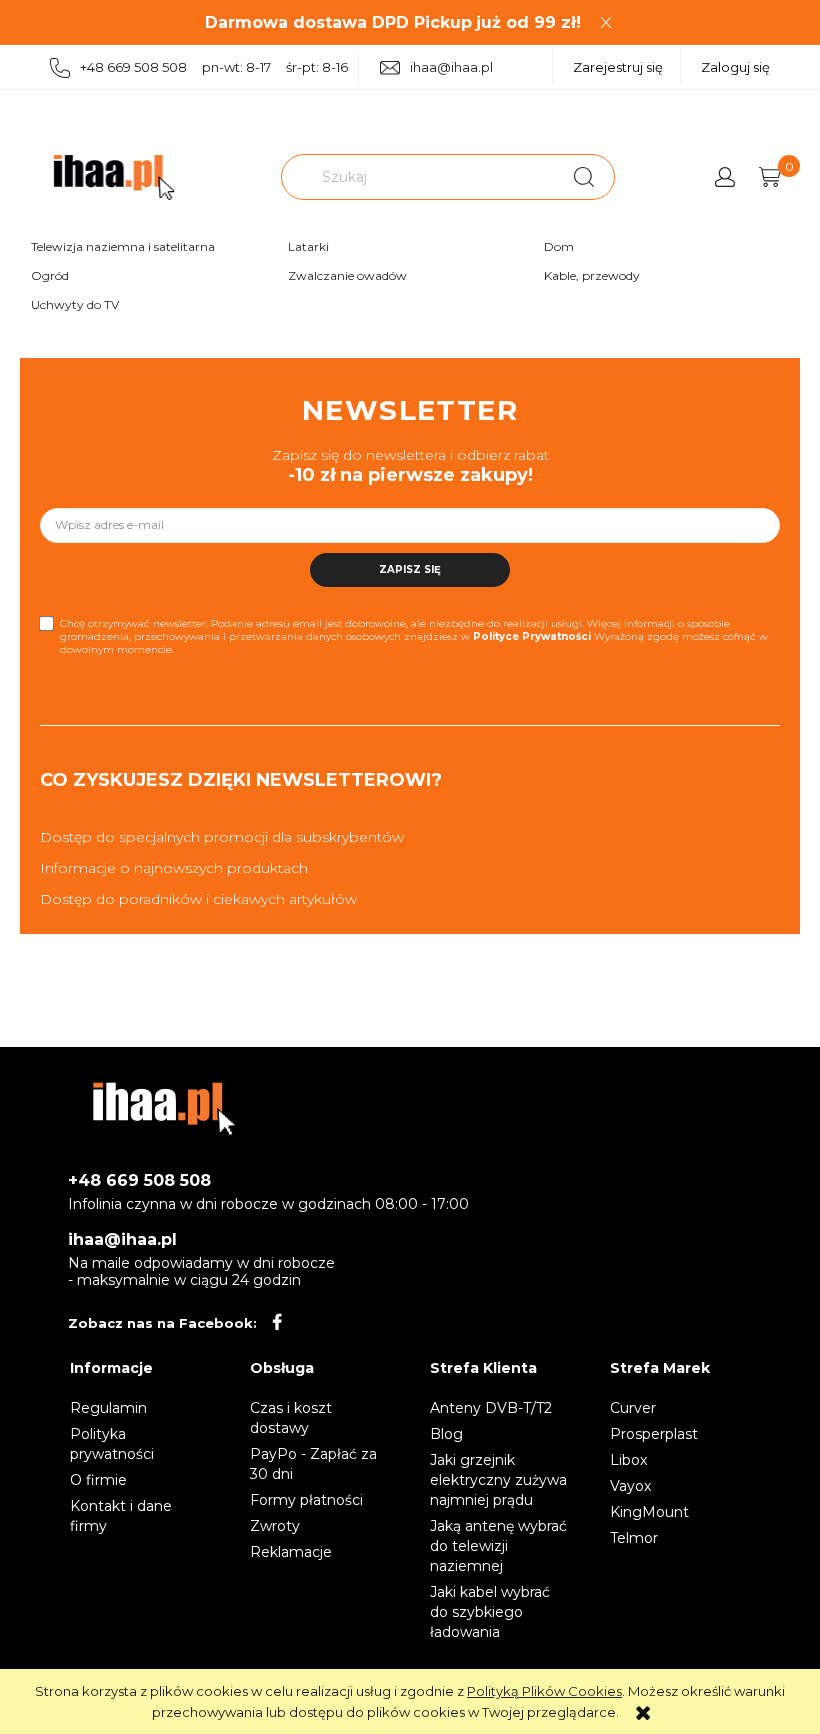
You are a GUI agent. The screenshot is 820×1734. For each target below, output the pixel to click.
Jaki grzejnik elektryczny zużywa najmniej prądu (498, 1480)
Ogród (50, 275)
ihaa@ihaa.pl (451, 67)
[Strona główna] (114, 177)
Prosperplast (654, 1434)
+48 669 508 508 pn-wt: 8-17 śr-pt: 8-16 (214, 67)
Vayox (630, 1486)
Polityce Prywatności (532, 636)
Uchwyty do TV (75, 304)
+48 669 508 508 (139, 1180)
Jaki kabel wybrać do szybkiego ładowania (490, 1612)
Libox (628, 1460)
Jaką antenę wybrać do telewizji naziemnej (498, 1546)
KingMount (649, 1512)
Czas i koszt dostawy (291, 1418)
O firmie (98, 1480)
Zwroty (275, 1526)
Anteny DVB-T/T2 (491, 1408)
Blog (446, 1434)
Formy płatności (306, 1500)
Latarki (308, 246)
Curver (633, 1408)
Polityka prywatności (112, 1444)
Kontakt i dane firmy (121, 1516)
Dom (559, 246)
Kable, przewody (592, 275)
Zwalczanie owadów (347, 275)
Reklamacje (291, 1552)
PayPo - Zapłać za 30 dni (313, 1464)
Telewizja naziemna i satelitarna (123, 246)
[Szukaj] (584, 177)
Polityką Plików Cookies (544, 1691)
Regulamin (108, 1408)
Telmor (634, 1538)
